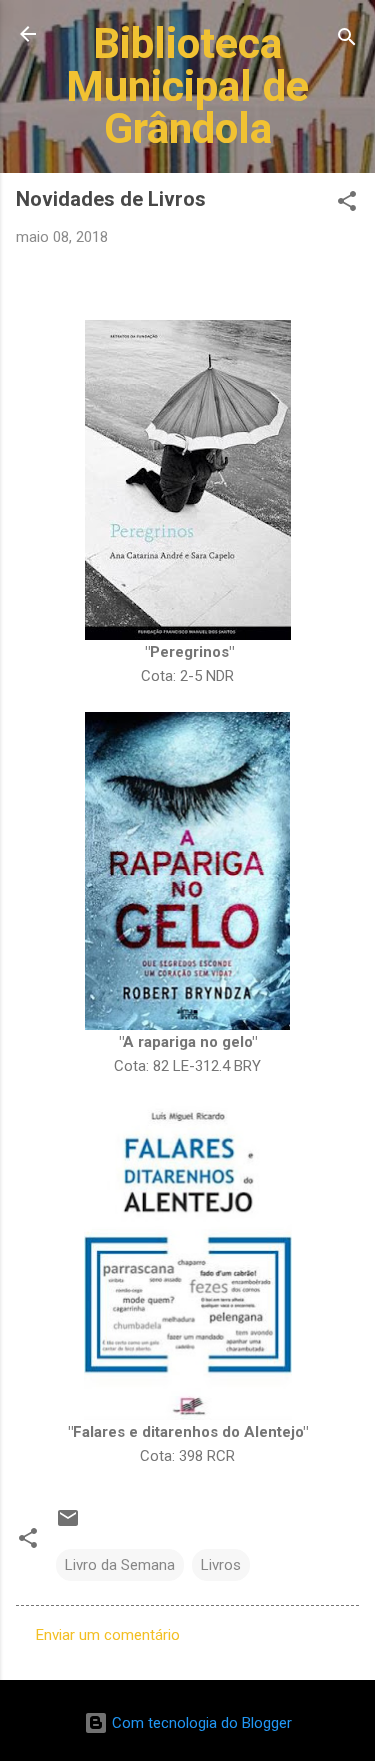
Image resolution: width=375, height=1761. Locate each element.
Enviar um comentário (108, 1635)
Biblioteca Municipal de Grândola (187, 85)
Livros (221, 1565)
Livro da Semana (120, 1565)
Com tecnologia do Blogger (200, 1723)
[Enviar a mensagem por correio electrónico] (68, 1525)
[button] (347, 204)
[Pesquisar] (347, 40)
